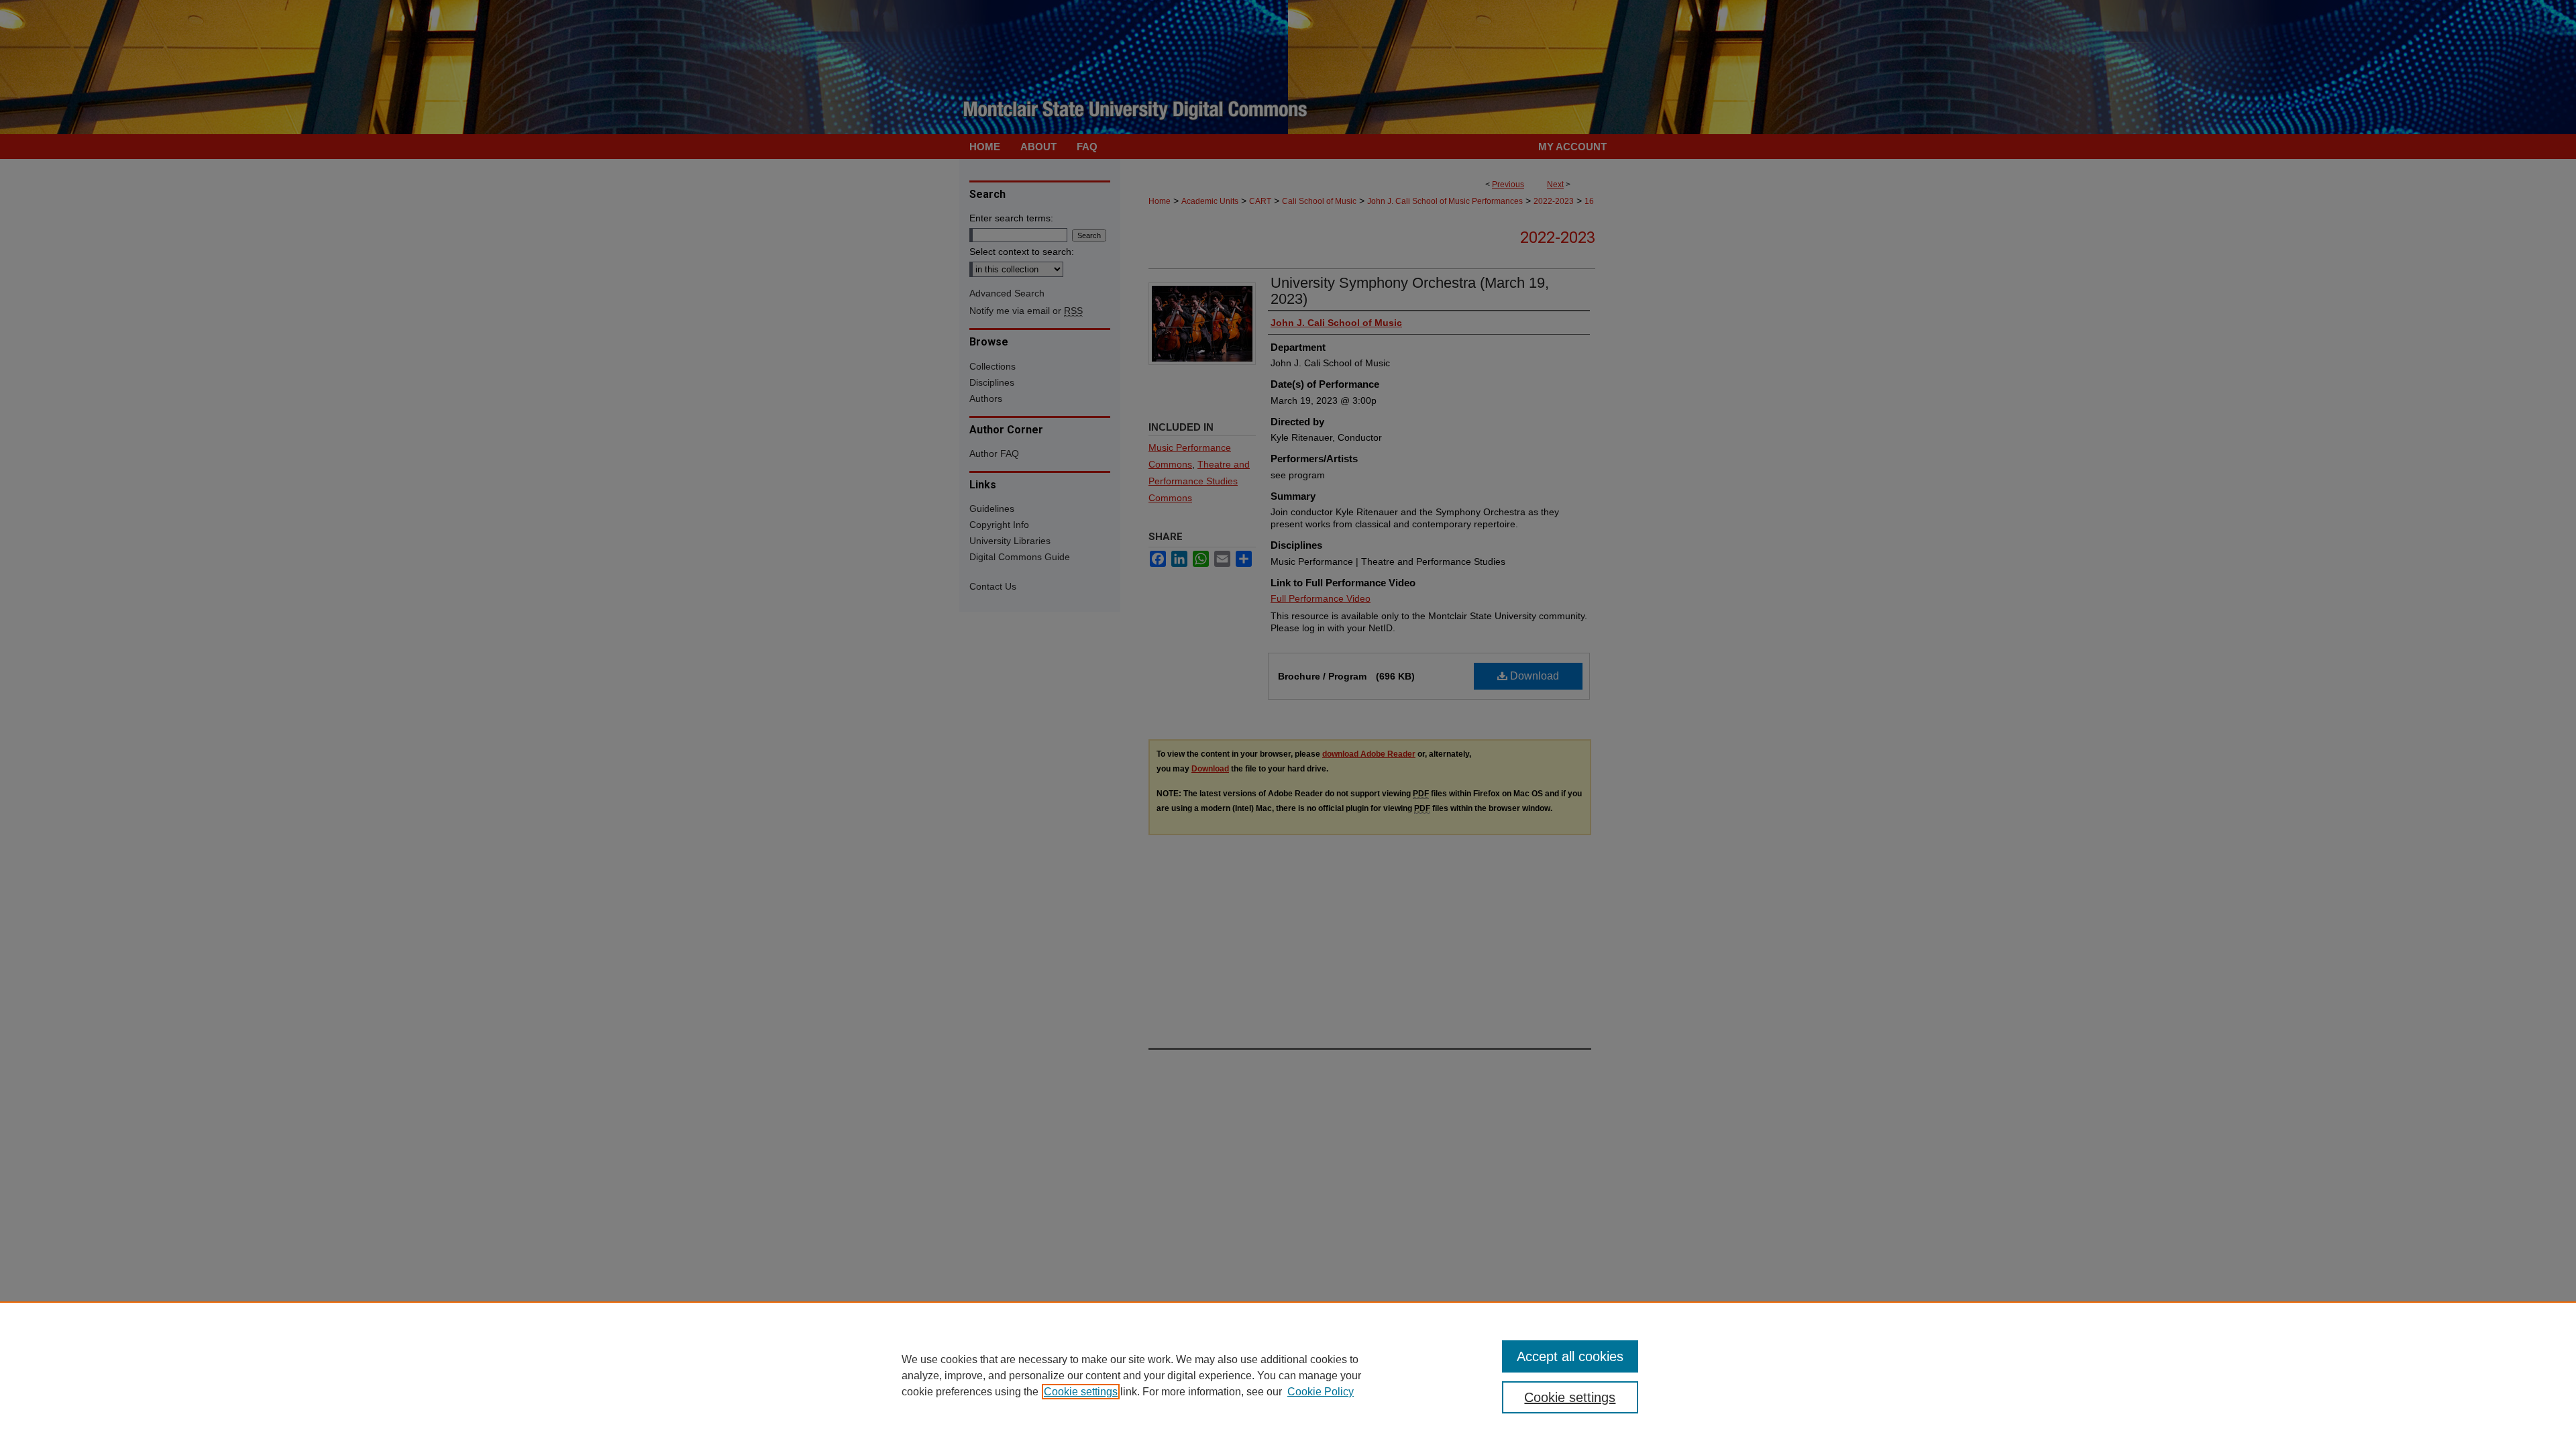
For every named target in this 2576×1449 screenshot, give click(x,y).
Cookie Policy (1321, 1392)
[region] (1288, 1375)
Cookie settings (1081, 1392)
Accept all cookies (1570, 1356)
